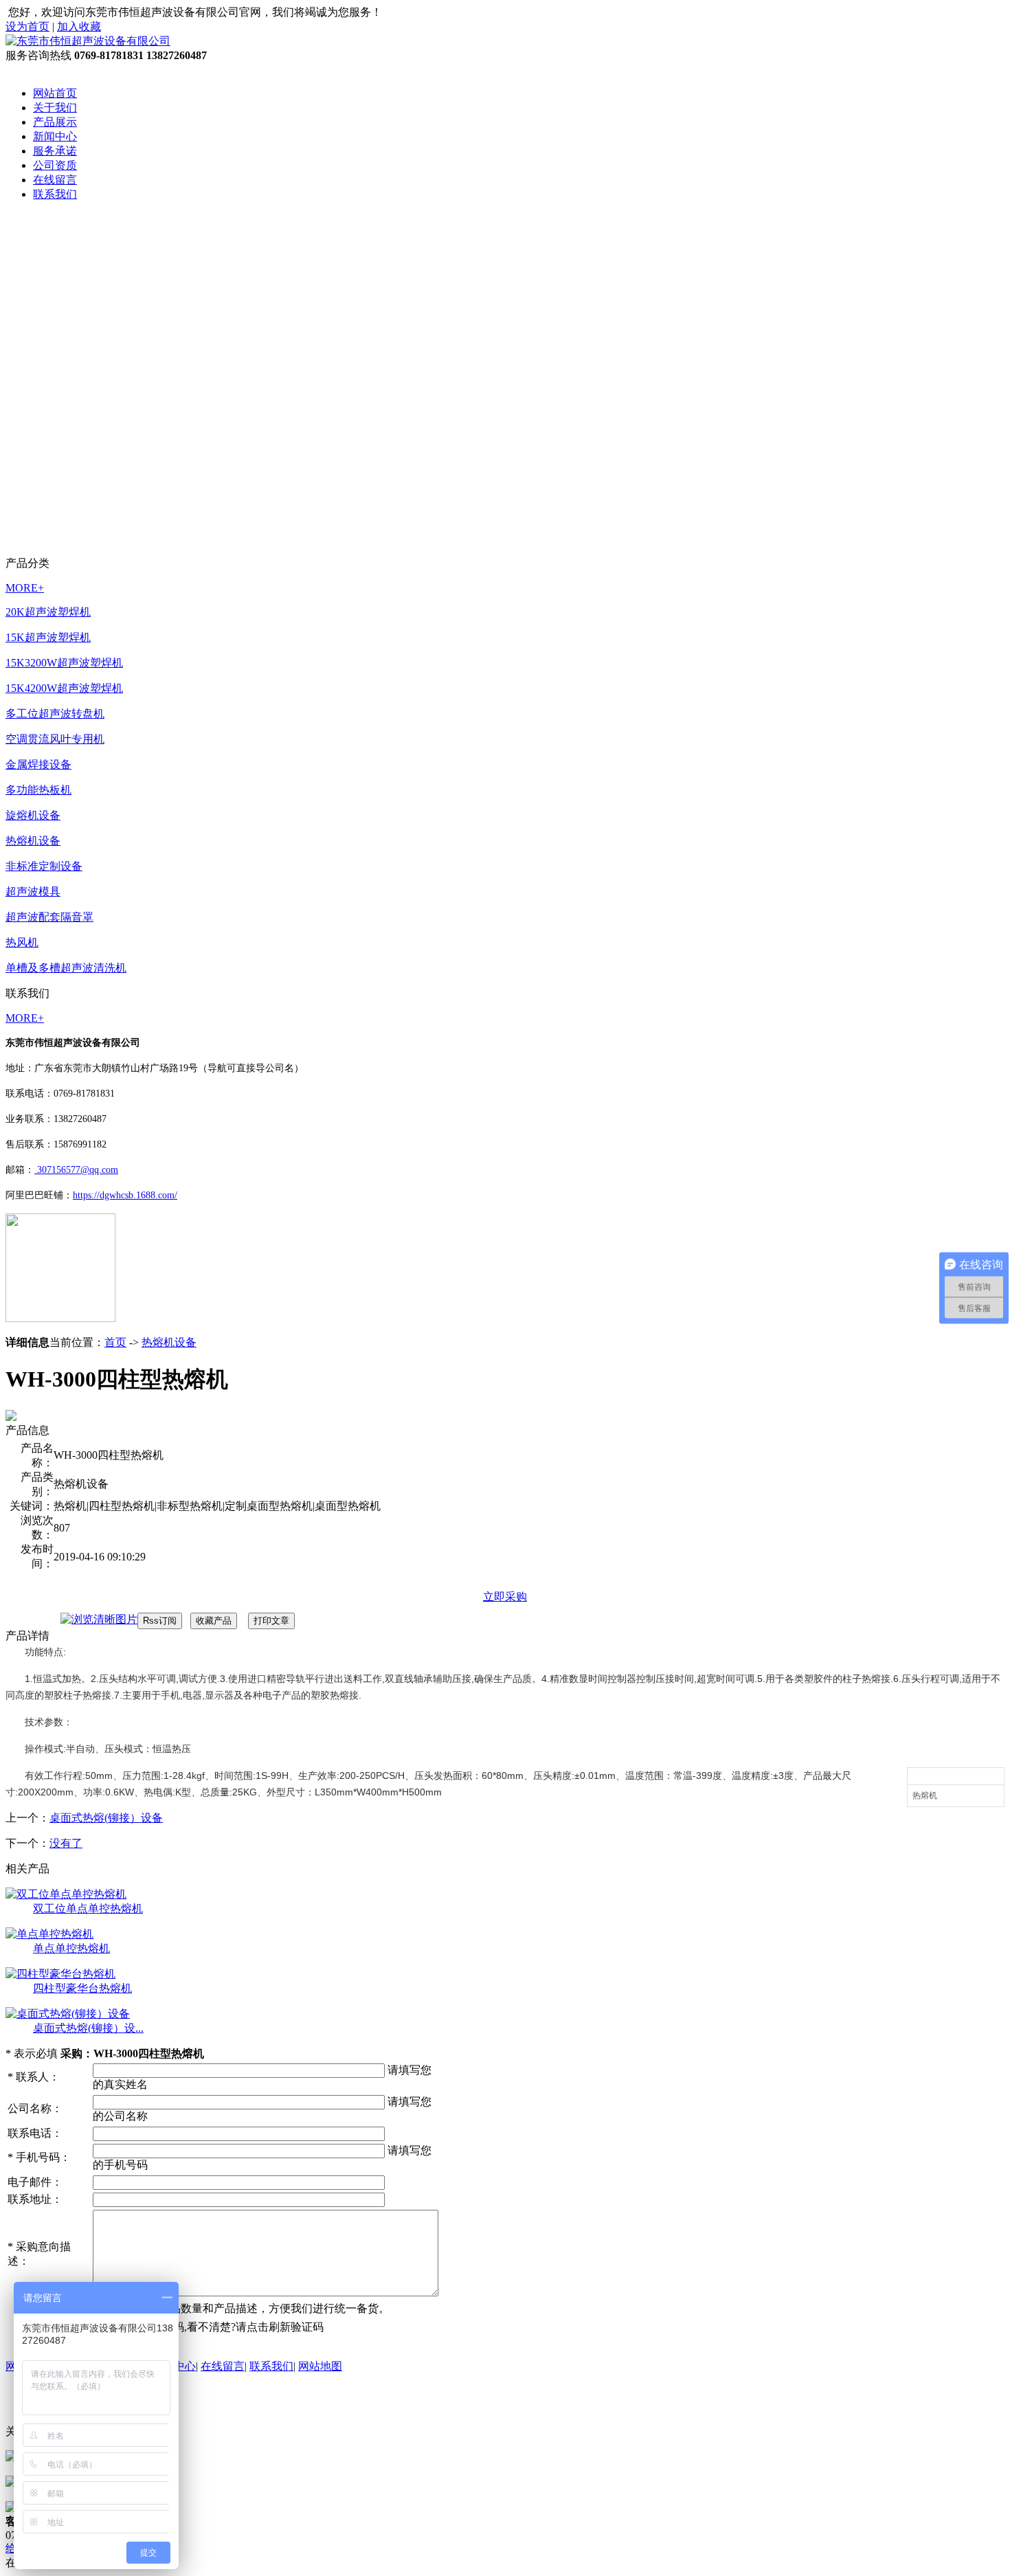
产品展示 (55, 122)
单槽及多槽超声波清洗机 (66, 968)
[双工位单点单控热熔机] (66, 1894)
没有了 (66, 1843)
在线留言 (55, 180)
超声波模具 (33, 892)
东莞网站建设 (190, 2406)
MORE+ (25, 588)
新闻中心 (55, 136)
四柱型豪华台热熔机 (82, 1988)
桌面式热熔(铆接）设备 (106, 1818)
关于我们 (55, 108)
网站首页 (55, 93)
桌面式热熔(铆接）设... (88, 2028)
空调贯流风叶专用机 (55, 739)
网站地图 (320, 2366)
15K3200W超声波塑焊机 (64, 663)
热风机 (22, 942)
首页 (115, 1342)
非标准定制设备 (44, 866)
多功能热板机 (38, 790)
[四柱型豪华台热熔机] (60, 1974)
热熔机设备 (33, 841)
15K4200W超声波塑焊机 (64, 688)
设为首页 (27, 26)
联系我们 (55, 194)
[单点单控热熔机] (49, 1934)
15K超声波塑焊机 (48, 637)
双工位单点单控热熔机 (88, 1908)
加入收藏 (79, 26)
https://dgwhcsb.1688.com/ (125, 1195)
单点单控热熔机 (71, 1948)
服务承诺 (55, 151)
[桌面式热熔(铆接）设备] (68, 2014)
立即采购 (505, 1597)
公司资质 (55, 165)
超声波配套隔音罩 (49, 917)
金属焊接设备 (38, 764)
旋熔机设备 (33, 815)
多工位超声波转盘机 (55, 714)
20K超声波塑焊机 (48, 612)
